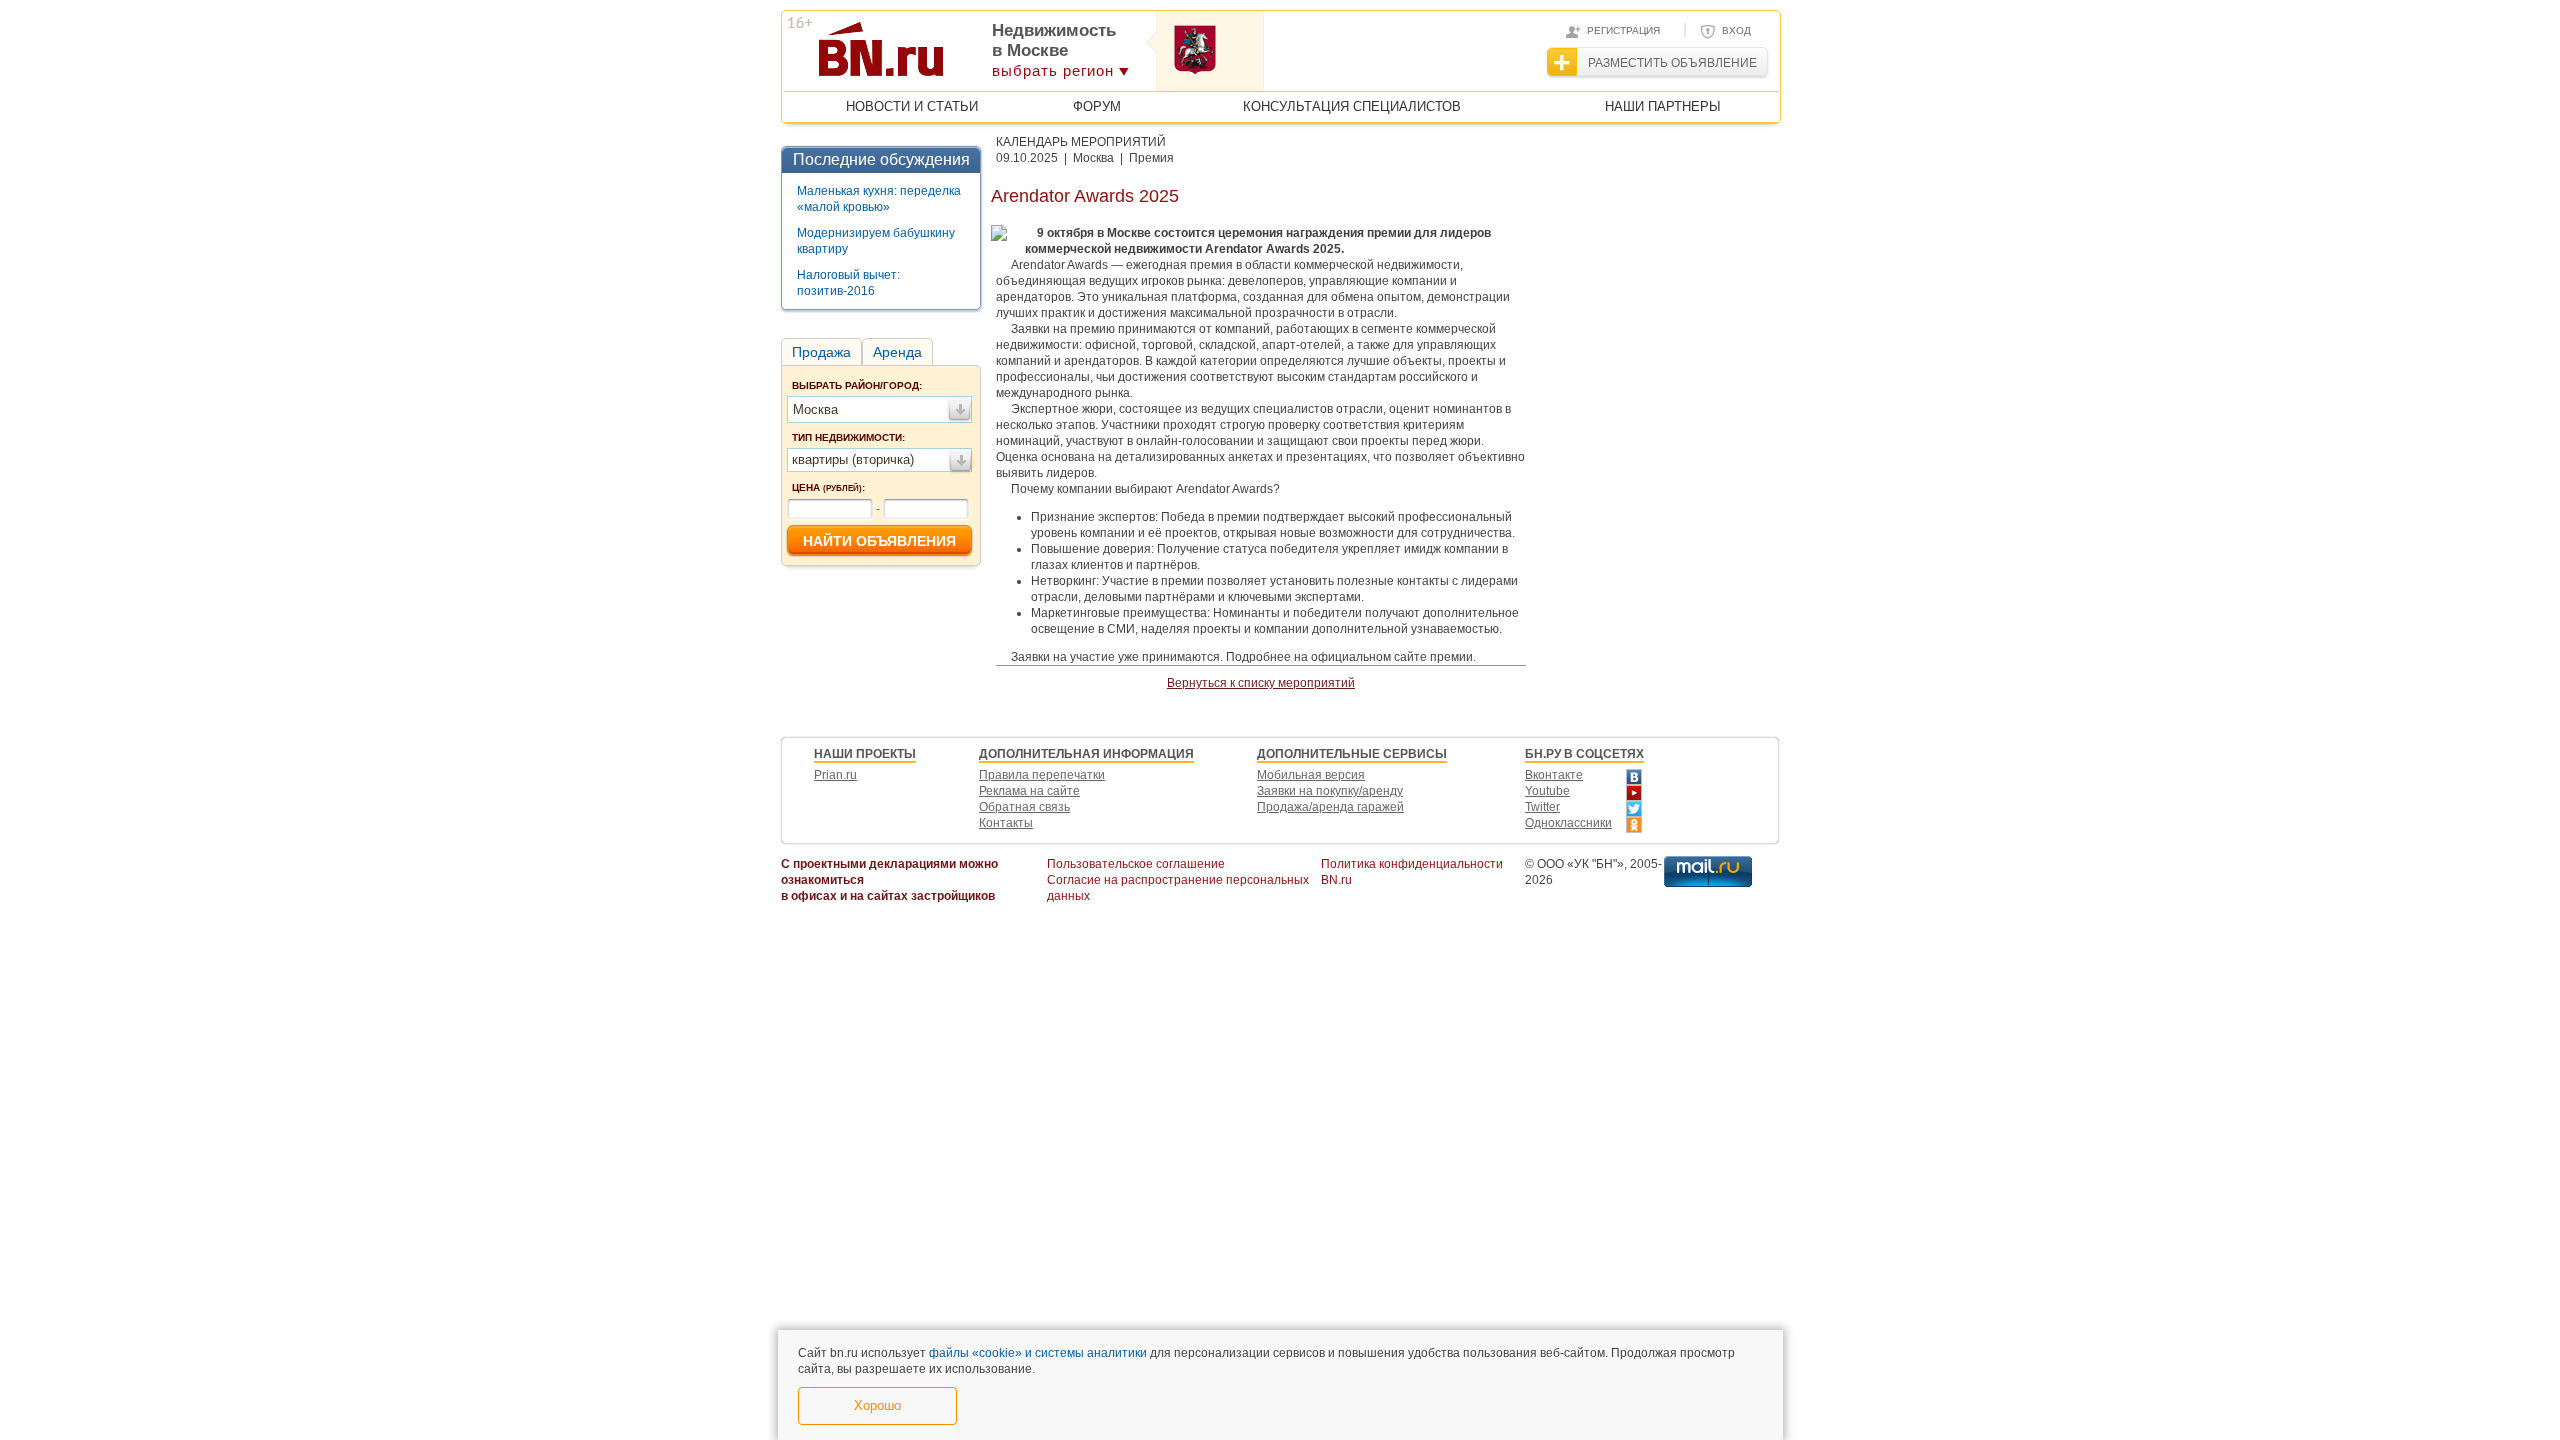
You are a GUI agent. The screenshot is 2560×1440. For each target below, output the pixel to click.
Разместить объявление (1672, 63)
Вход (1736, 30)
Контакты (1006, 823)
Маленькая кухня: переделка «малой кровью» (879, 199)
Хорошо (877, 1405)
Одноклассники (1568, 823)
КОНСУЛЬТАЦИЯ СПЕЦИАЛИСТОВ (1352, 106)
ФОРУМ (1097, 106)
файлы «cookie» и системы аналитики (1038, 1353)
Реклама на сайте (1029, 791)
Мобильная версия (1311, 775)
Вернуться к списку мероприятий (1261, 683)
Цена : (828, 487)
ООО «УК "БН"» (1580, 864)
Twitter (1542, 807)
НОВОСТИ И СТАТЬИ (912, 106)
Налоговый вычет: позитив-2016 (848, 283)
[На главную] (978, 56)
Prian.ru (835, 775)
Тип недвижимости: (848, 437)
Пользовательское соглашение (1136, 864)
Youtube (1547, 791)
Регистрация (1623, 30)
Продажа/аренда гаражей (1330, 807)
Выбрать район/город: (857, 385)
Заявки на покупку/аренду (1330, 791)
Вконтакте (1554, 775)
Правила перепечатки (1042, 775)
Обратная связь (1024, 807)
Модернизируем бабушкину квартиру (876, 241)
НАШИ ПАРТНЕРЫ (1663, 106)
